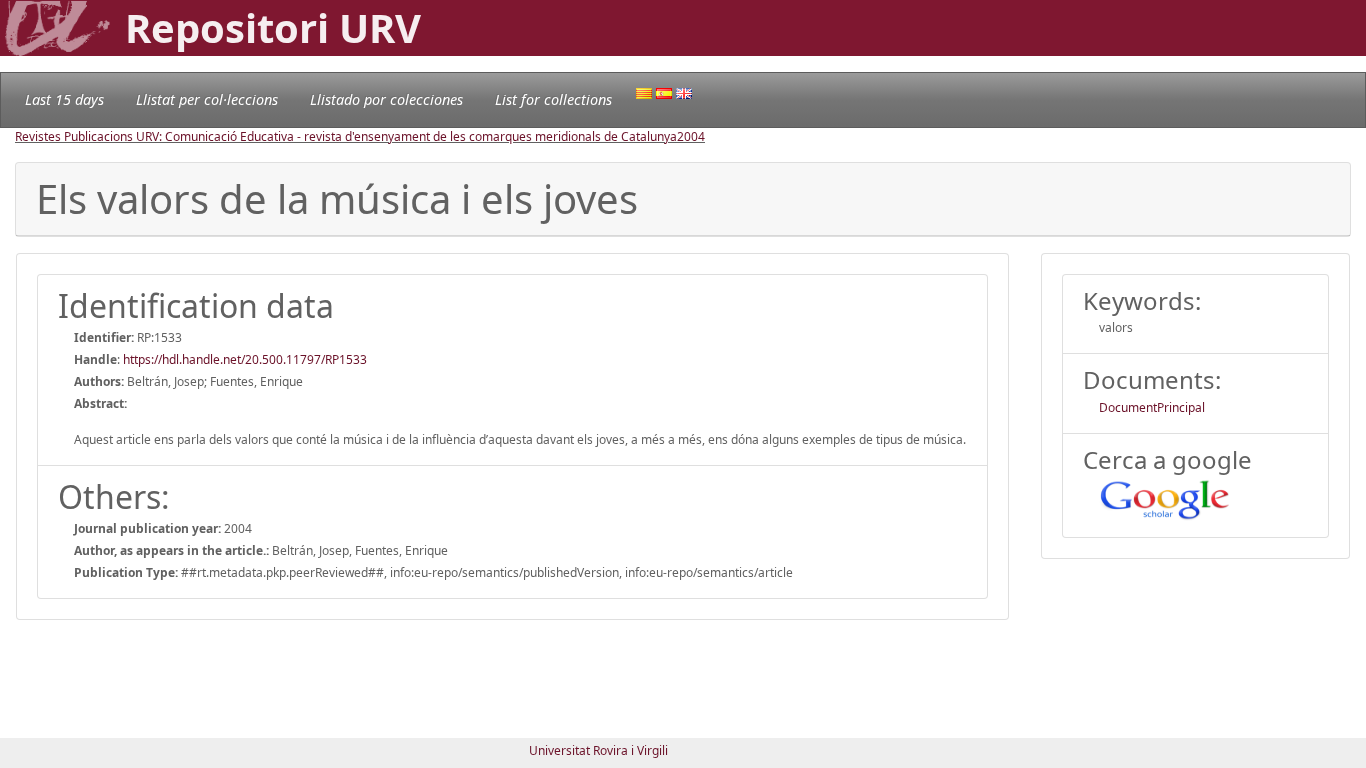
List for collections (553, 99)
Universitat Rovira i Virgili (598, 750)
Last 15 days (64, 99)
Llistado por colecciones (386, 99)
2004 (691, 136)
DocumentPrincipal (1152, 407)
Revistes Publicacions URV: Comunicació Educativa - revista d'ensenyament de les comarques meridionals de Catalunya (346, 136)
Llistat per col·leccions (207, 99)
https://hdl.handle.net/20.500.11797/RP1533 (245, 359)
